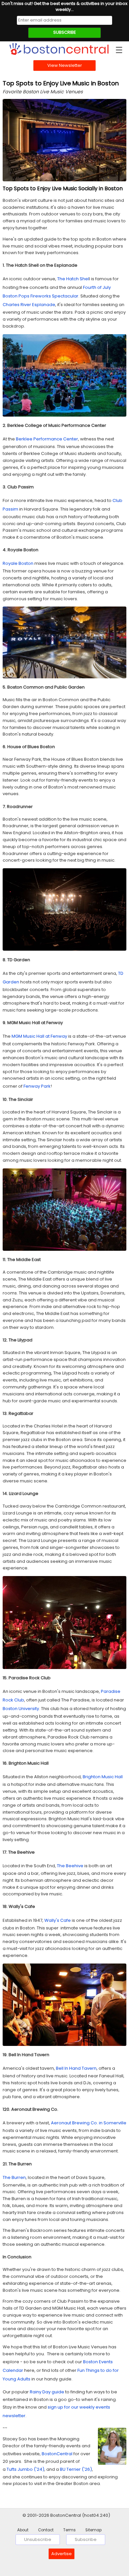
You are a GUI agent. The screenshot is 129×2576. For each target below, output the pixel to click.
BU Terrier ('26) (76, 2469)
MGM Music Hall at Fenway (39, 1036)
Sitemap (93, 2530)
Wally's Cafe (58, 1920)
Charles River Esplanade (29, 305)
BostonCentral (57, 2454)
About (23, 2530)
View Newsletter (65, 65)
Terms (69, 2530)
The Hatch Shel (73, 279)
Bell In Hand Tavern (76, 2068)
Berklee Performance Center (47, 439)
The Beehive (70, 1866)
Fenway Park (37, 1086)
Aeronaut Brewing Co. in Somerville (89, 2123)
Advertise (62, 2554)
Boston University (21, 1709)
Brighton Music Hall (103, 1777)
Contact (46, 2530)
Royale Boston (18, 563)
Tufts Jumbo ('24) (25, 2469)
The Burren (14, 2177)
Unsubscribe (38, 2539)
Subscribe (86, 2539)
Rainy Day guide (47, 2392)
